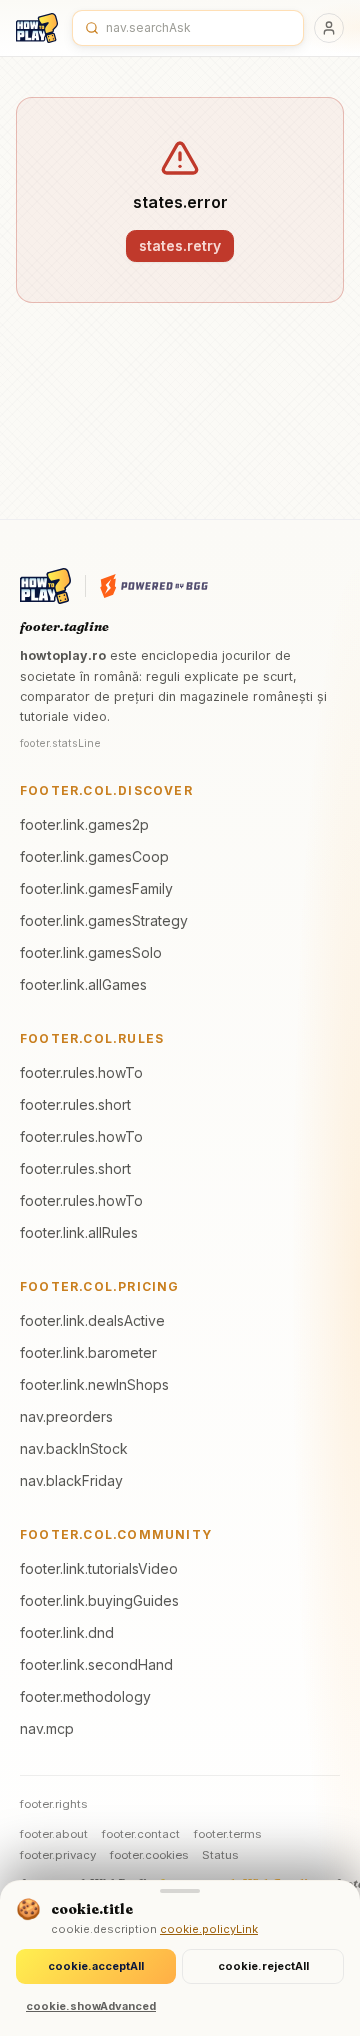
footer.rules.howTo (81, 1072)
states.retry (180, 245)
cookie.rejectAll (263, 1966)
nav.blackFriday (71, 1480)
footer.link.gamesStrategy (104, 920)
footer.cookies (149, 1855)
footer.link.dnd (67, 1632)
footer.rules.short (75, 1104)
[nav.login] (329, 28)
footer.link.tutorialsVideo (99, 1568)
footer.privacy (58, 1855)
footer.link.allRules (79, 1232)
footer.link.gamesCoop (94, 856)
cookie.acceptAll (96, 1966)
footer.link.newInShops (94, 1384)
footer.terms (227, 1834)
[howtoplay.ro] (37, 28)
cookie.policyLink (209, 1929)
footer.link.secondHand (96, 1664)
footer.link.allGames (83, 984)
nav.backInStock (74, 1448)
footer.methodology (85, 1696)
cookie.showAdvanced (91, 2006)
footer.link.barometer (88, 1352)
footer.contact (141, 1834)
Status (220, 1855)
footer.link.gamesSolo (91, 952)
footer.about (54, 1834)
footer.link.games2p (84, 824)
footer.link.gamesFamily (96, 888)
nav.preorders (66, 1416)
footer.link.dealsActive (92, 1320)
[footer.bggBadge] (154, 586)
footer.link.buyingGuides (99, 1600)
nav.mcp (47, 1728)
